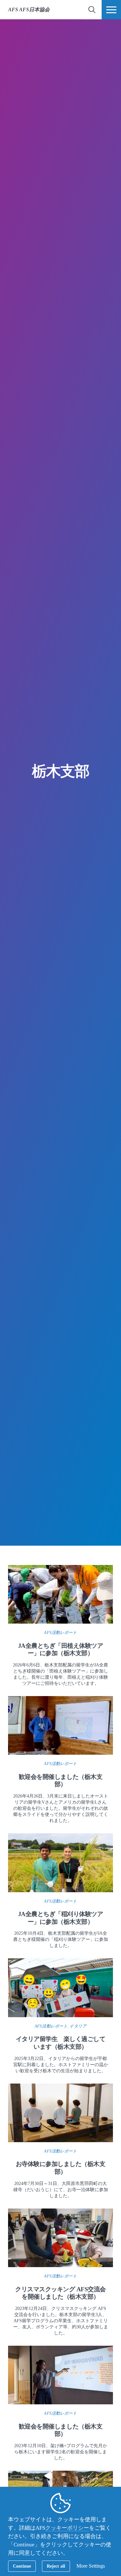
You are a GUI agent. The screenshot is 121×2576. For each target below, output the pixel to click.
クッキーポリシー (67, 2528)
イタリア (78, 2026)
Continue (22, 2566)
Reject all (56, 2566)
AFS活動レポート (60, 1632)
